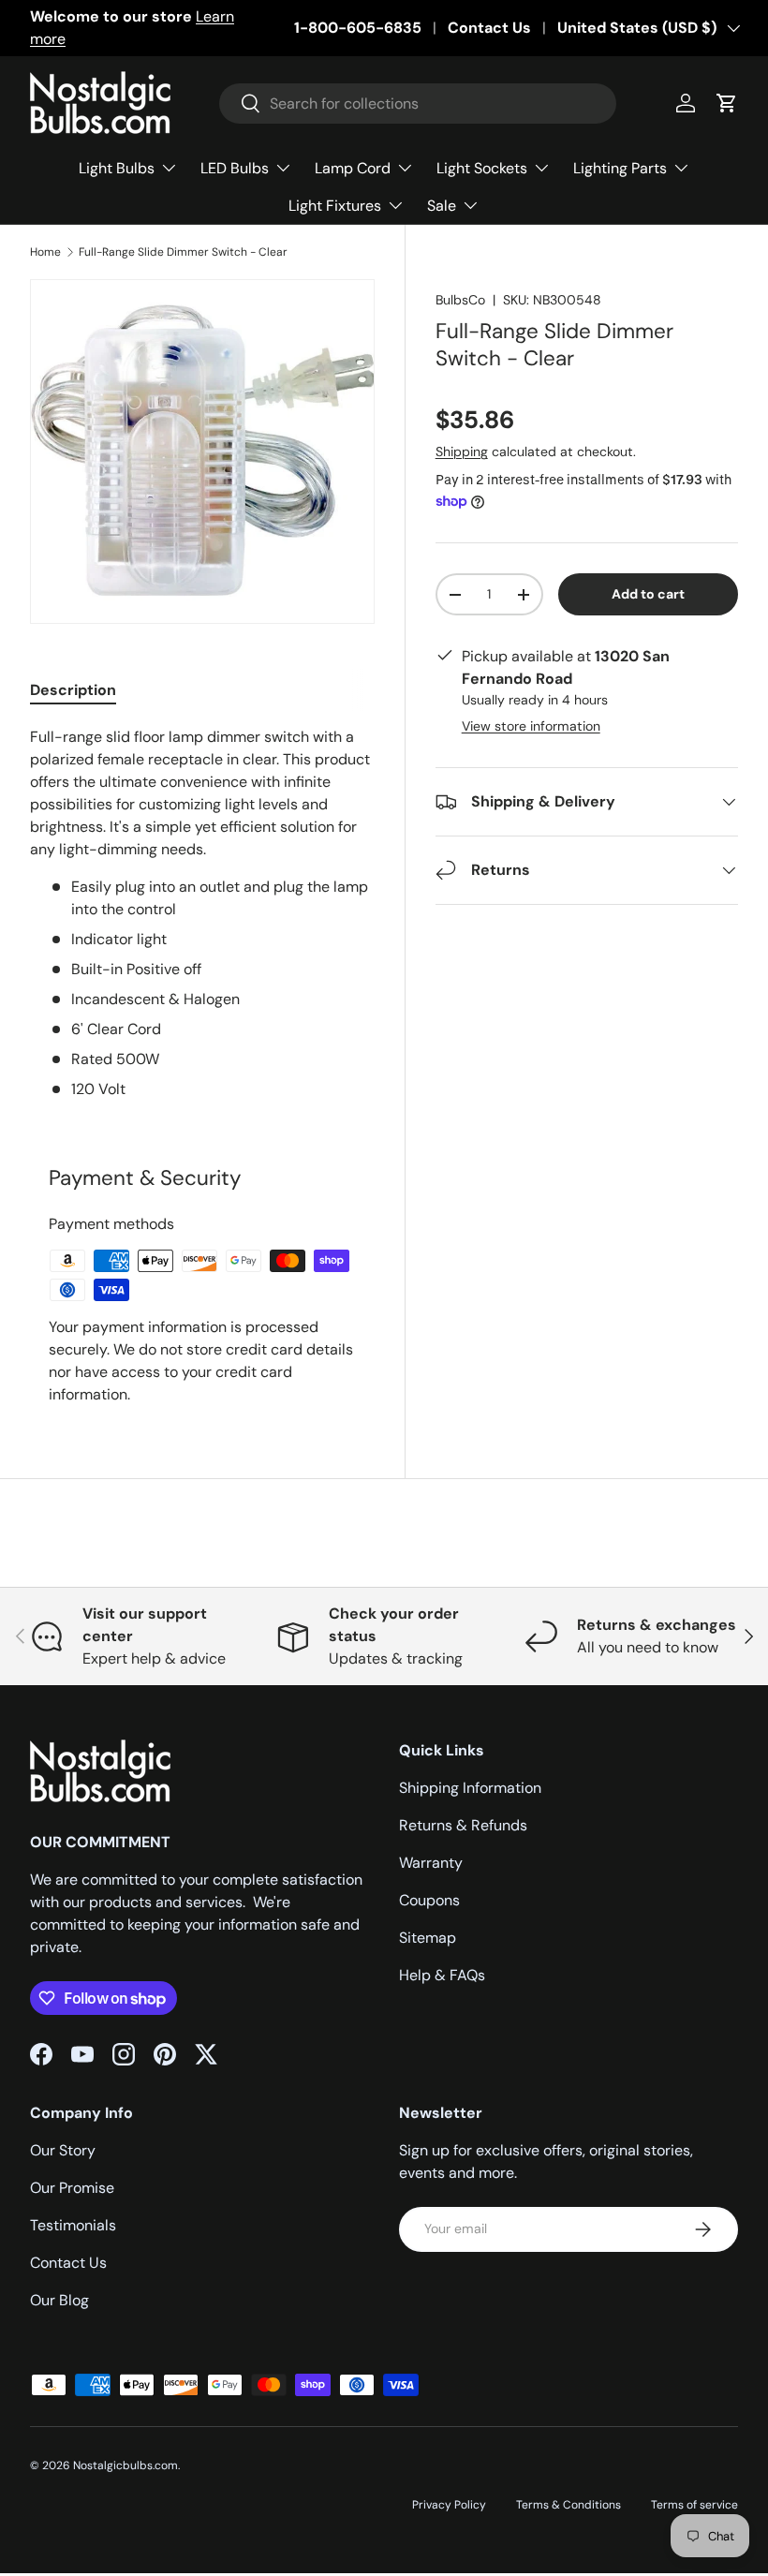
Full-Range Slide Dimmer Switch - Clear (183, 252)
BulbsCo (460, 300)
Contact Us (489, 28)
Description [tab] (73, 690)
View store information (531, 726)
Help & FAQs (442, 1975)
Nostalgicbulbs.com (126, 2465)
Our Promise (72, 2188)
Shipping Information (470, 1788)
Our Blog (59, 2300)
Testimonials (73, 2225)
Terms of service (694, 2505)
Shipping (462, 452)
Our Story (63, 2150)
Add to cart (648, 594)
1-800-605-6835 (358, 28)
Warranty (431, 1863)
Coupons (429, 1900)
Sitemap (428, 1938)
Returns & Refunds (463, 1825)
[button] (727, 103)
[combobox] (418, 104)
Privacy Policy (449, 2505)
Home (45, 252)
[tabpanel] (202, 913)
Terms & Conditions (569, 2505)
